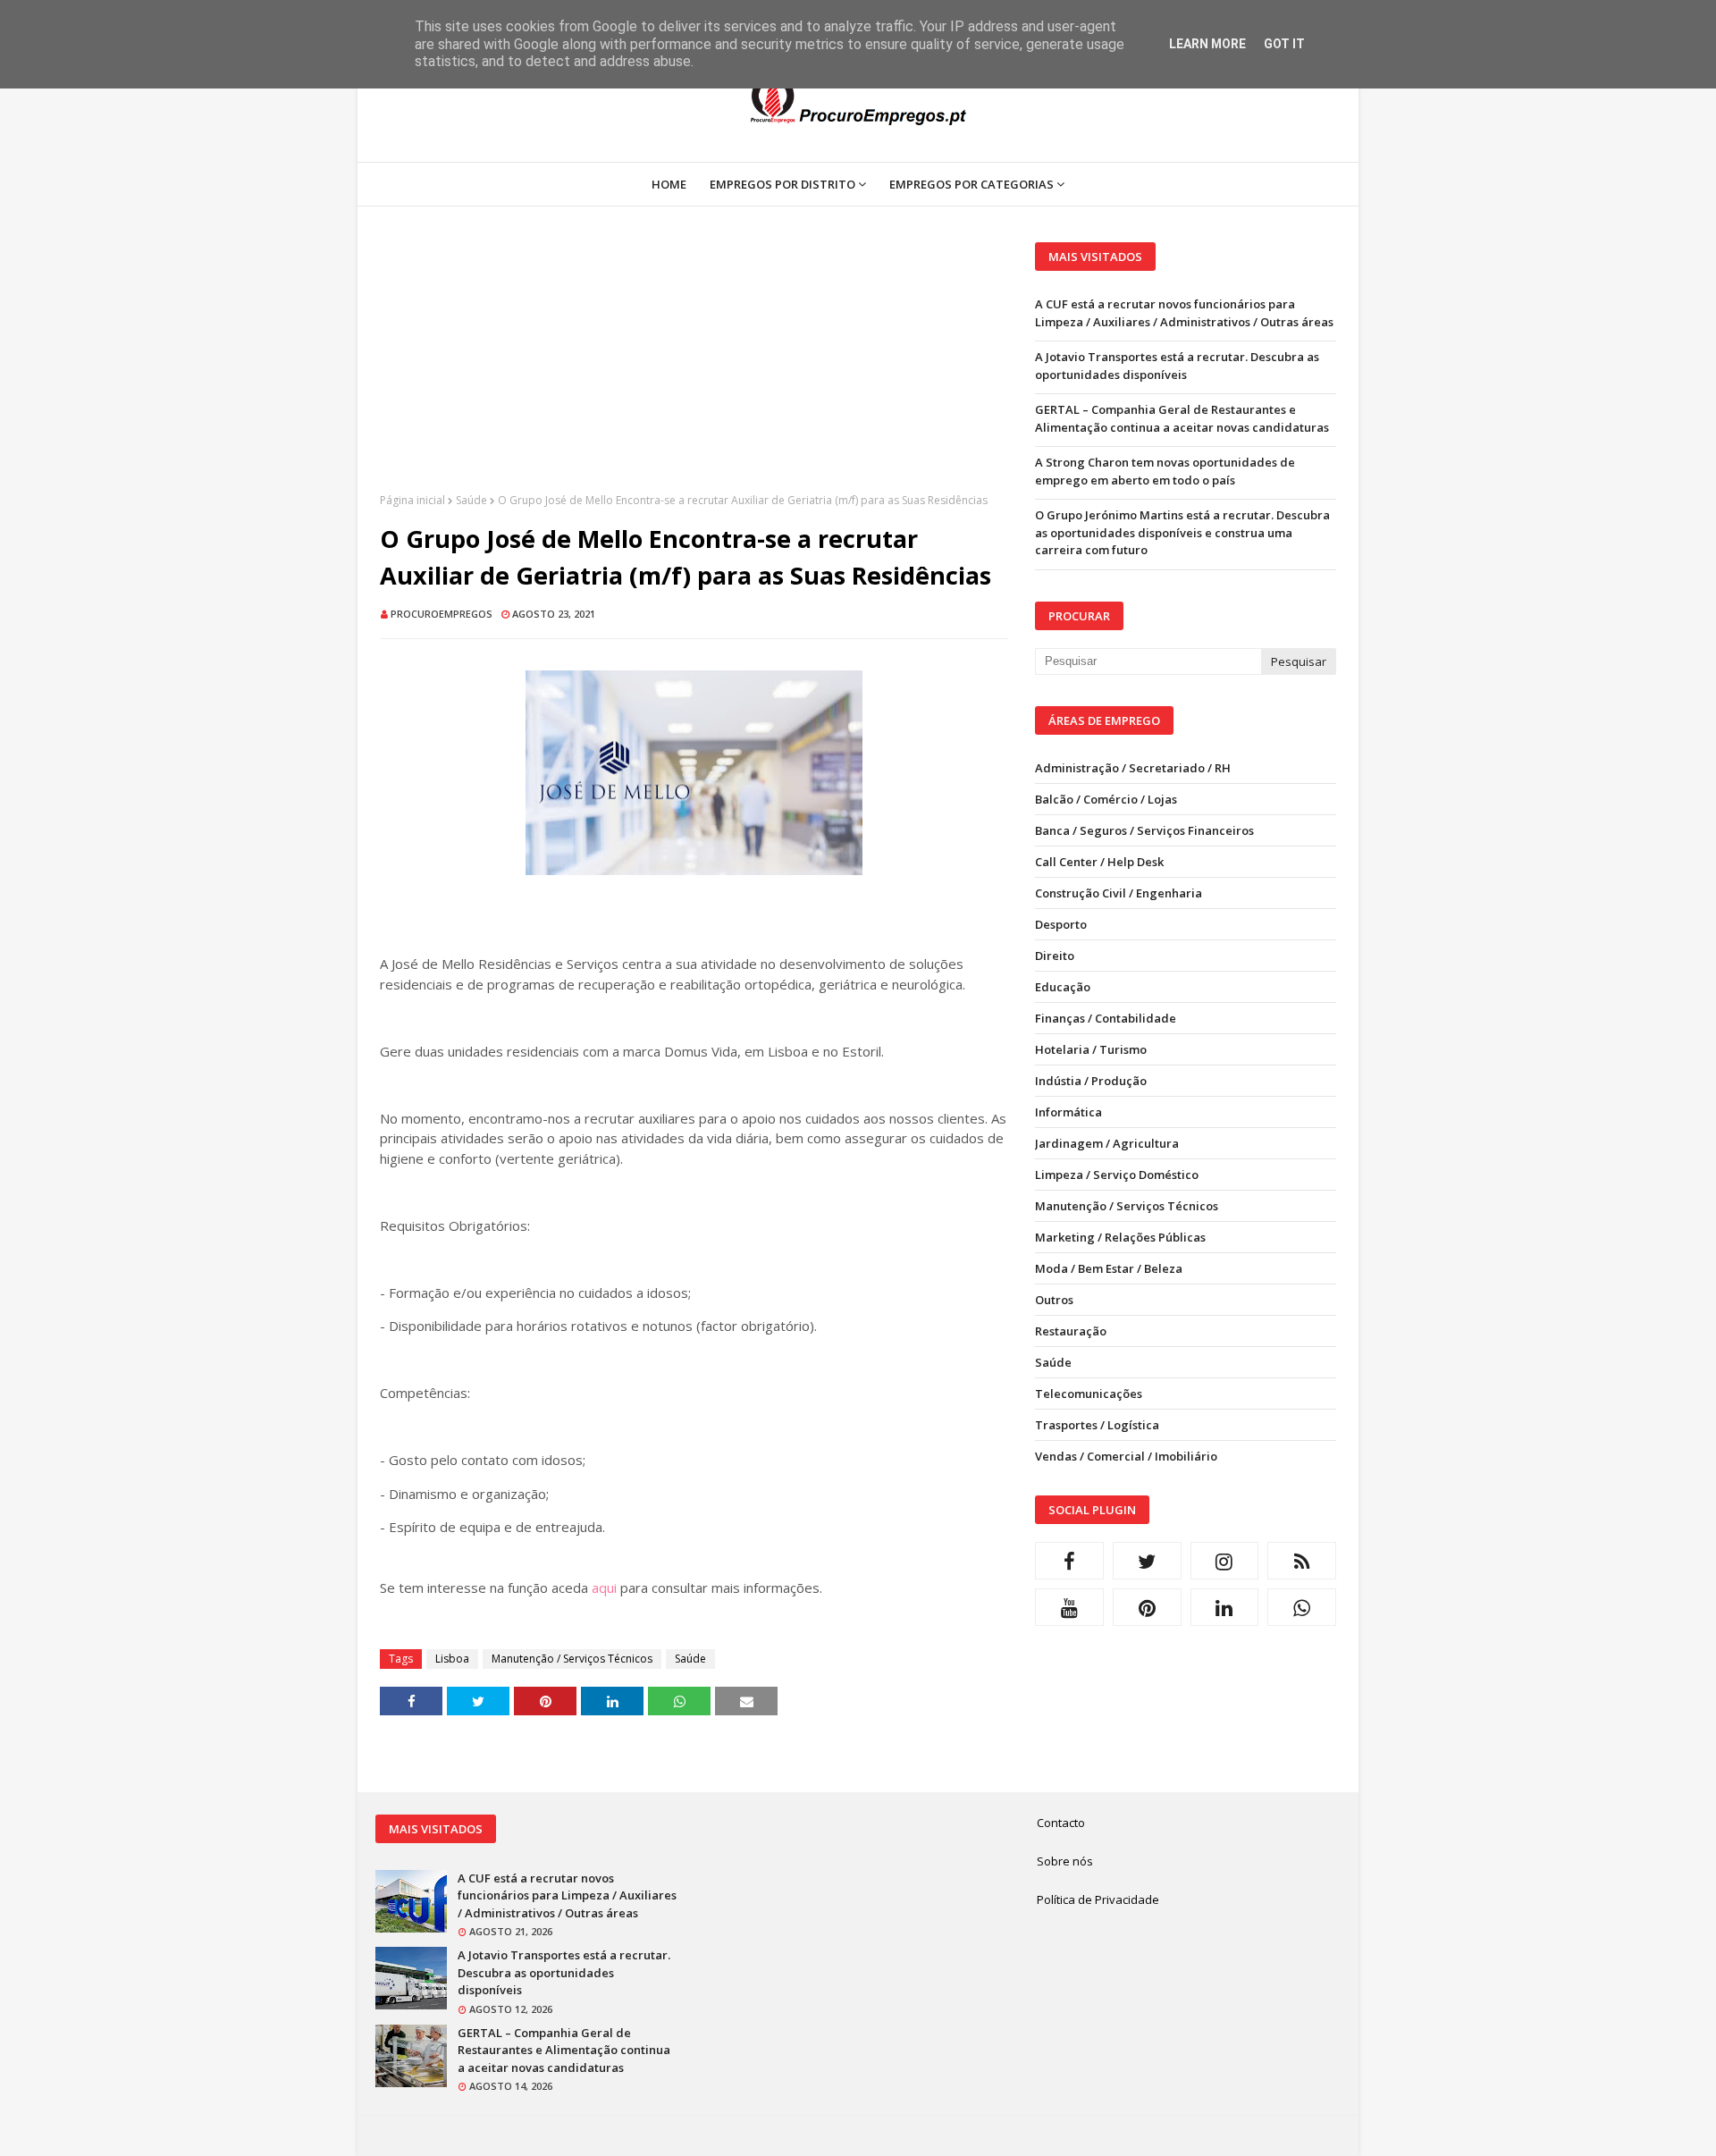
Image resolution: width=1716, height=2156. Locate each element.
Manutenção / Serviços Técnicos (572, 1659)
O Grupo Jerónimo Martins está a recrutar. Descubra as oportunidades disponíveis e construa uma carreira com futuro (1182, 532)
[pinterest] (1147, 1607)
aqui (604, 1588)
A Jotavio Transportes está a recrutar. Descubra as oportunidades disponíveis (1177, 366)
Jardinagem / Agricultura (1107, 1143)
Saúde (471, 500)
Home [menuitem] (669, 184)
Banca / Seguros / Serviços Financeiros (1144, 830)
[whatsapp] (1302, 1607)
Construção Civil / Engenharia (1119, 893)
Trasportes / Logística (1097, 1425)
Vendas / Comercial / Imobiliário (1126, 1456)
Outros (1054, 1300)
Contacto (1061, 1823)
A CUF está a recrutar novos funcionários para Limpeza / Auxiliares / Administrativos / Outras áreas (1184, 313)
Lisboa (452, 1659)
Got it (1284, 44)
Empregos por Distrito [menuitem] (782, 184)
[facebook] (1069, 1561)
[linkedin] (1225, 1607)
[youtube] (1069, 1607)
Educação (1063, 987)
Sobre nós (1065, 1861)
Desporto (1061, 924)
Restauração (1071, 1331)
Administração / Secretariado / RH (1133, 768)
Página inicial (412, 500)
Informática (1068, 1112)
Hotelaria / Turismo (1091, 1049)
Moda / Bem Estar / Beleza (1109, 1268)
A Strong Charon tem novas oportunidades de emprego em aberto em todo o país (1165, 471)
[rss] (1302, 1561)
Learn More (1207, 44)
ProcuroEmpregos (442, 614)
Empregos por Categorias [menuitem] (972, 184)
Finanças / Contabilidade (1106, 1018)
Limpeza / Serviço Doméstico (1117, 1175)
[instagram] (1225, 1561)
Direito (1055, 956)
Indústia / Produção (1091, 1081)
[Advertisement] (694, 367)
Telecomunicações (1089, 1394)
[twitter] (1147, 1561)
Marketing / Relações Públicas (1120, 1237)
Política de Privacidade (1098, 1899)
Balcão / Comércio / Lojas (1106, 799)
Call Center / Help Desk (1099, 862)
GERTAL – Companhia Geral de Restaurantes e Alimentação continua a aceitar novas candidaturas (1182, 418)
